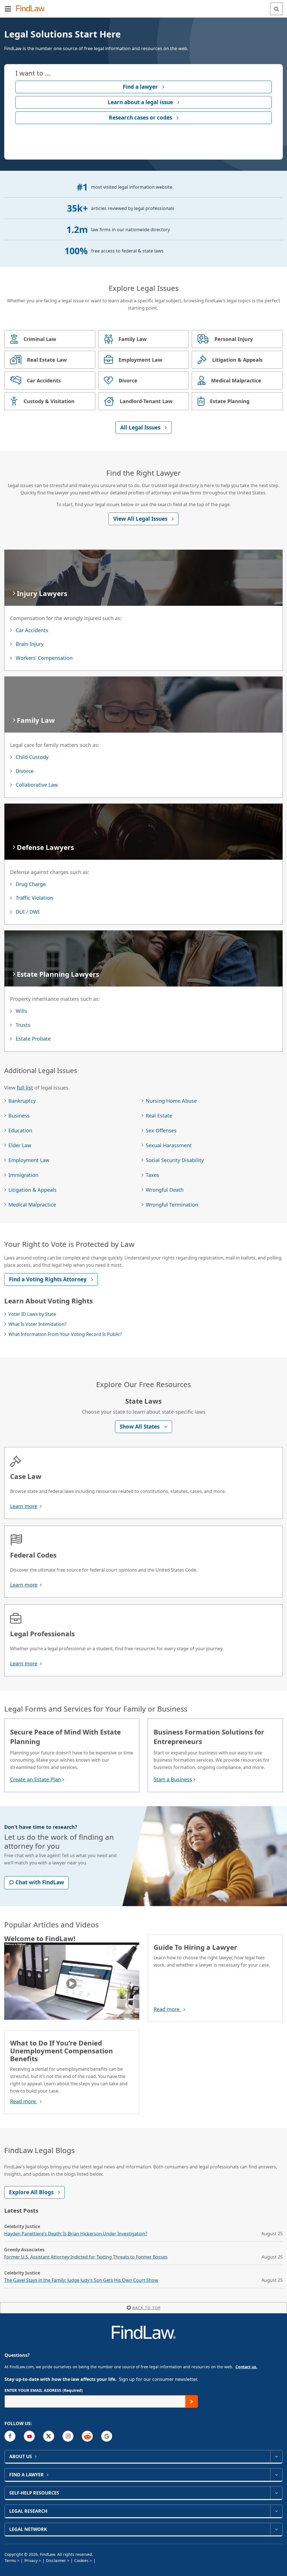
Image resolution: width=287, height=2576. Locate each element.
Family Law (36, 720)
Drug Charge (31, 884)
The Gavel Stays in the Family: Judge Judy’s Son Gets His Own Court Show (81, 2280)
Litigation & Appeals (33, 1190)
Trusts (23, 1025)
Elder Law (20, 1145)
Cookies (81, 2560)
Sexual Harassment (169, 1145)
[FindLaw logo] (32, 9)
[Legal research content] (276, 2511)
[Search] (276, 9)
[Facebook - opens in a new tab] (10, 2436)
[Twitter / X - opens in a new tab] (49, 2436)
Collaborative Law (37, 785)
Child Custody (32, 757)
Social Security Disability (175, 1160)
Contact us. (246, 2367)
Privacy (31, 2560)
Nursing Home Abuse (171, 1101)
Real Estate (159, 1116)
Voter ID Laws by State (32, 1314)
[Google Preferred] (107, 2436)
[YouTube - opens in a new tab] (29, 2436)
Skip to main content (144, 6)
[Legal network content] (276, 2529)
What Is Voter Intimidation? (37, 1324)
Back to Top (146, 2308)
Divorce (25, 771)
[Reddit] (87, 2436)
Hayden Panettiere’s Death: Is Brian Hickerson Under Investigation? (76, 2234)
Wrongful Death (165, 1190)
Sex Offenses (161, 1130)
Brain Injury (30, 644)
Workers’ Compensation (44, 658)
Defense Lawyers (45, 847)
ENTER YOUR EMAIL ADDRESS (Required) (44, 2390)
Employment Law (29, 1160)
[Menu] (8, 9)
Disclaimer (56, 2560)
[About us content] (276, 2456)
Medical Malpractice (32, 1205)
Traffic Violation (34, 898)
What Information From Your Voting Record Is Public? (65, 1334)
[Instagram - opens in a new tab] (68, 2436)
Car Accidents (32, 630)
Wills (21, 1011)
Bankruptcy (22, 1101)
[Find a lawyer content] (276, 2475)
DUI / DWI (28, 912)
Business (19, 1116)
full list (25, 1088)
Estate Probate (33, 1039)
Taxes (152, 1175)
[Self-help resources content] (276, 2493)
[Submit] (192, 2401)
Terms (10, 2560)
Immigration (23, 1175)
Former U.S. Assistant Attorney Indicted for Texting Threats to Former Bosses (86, 2257)
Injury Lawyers (42, 593)
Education (20, 1130)
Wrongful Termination (172, 1205)
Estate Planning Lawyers (58, 974)
